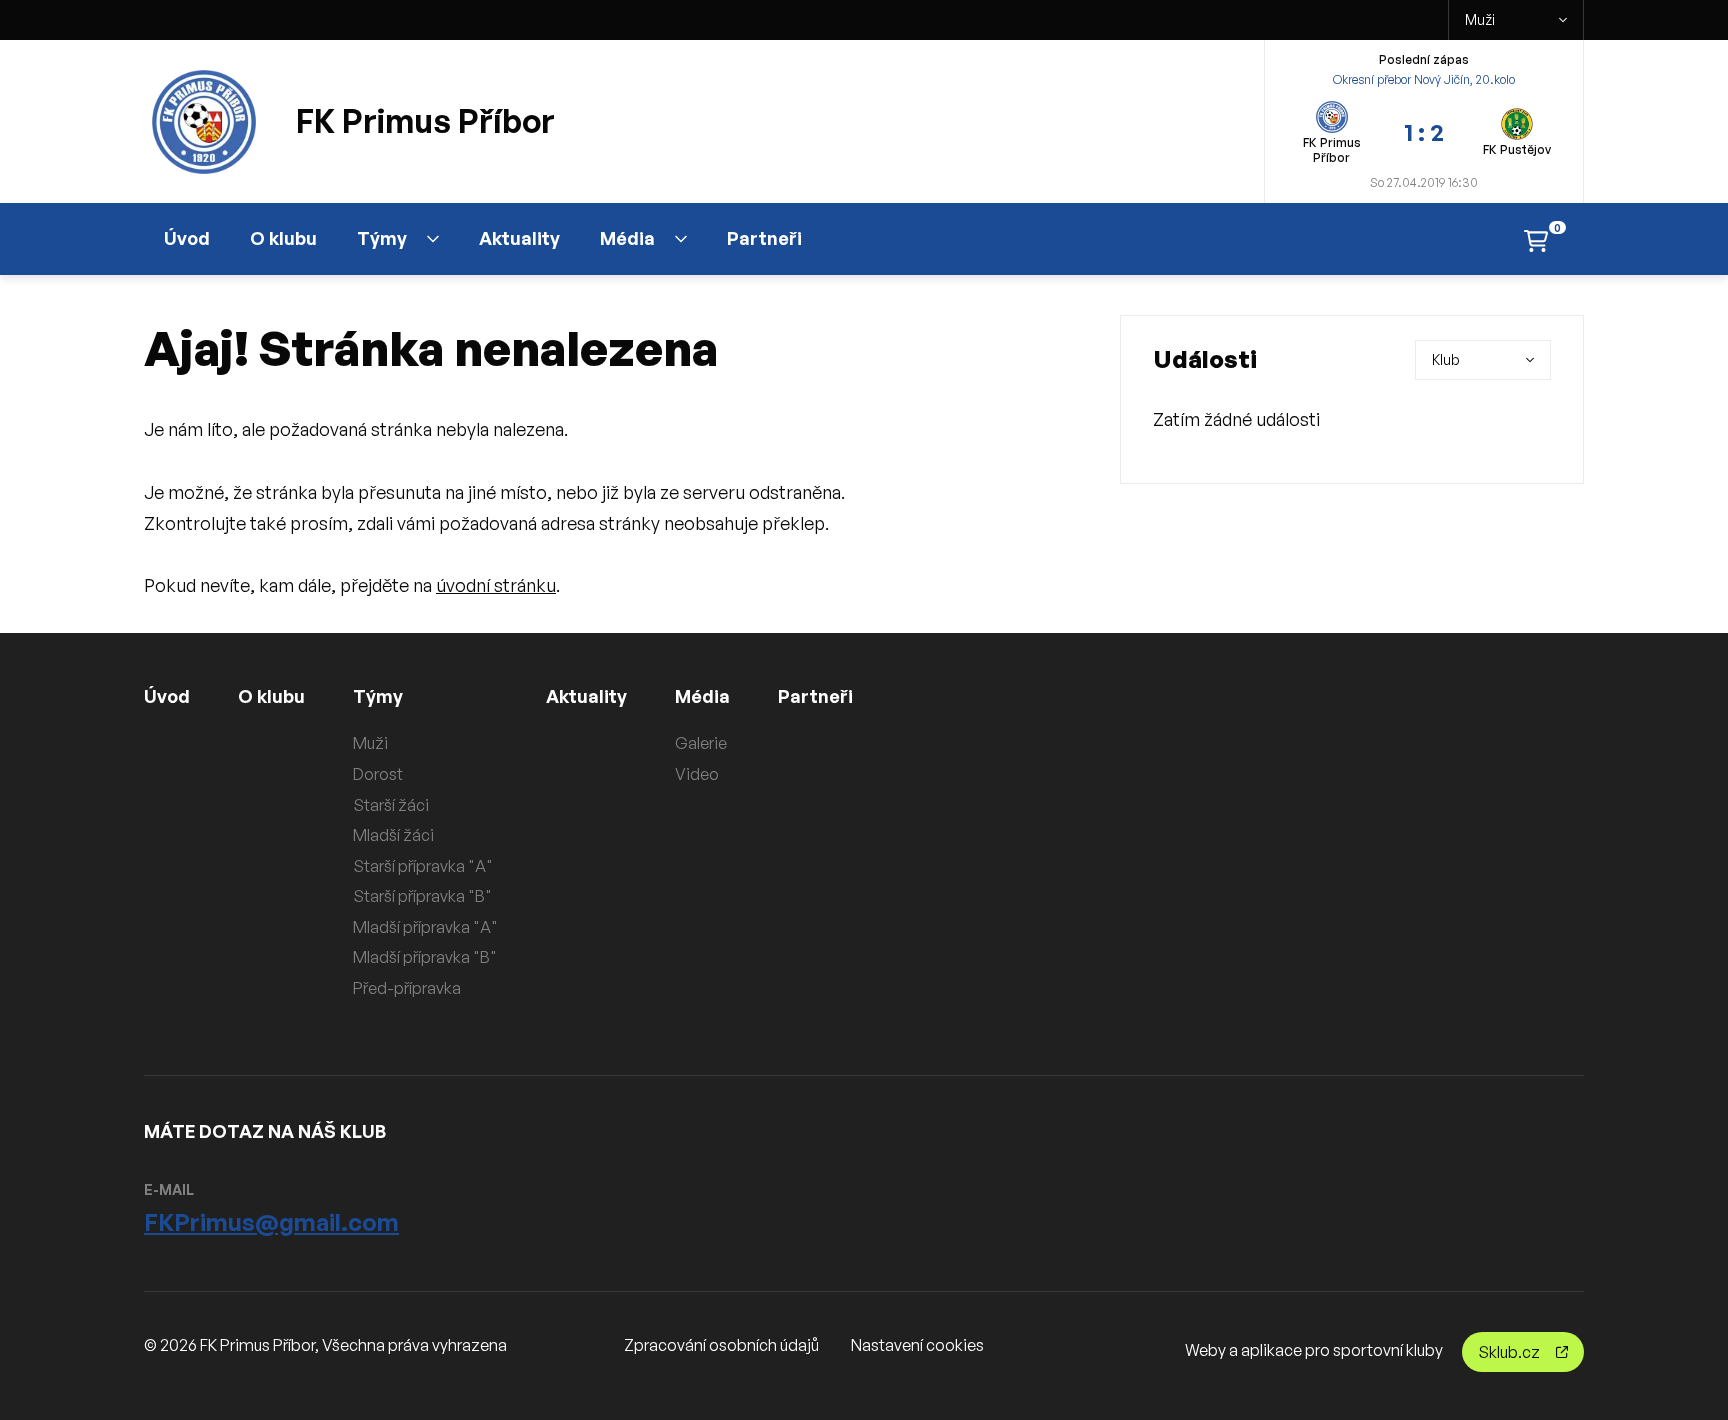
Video (697, 774)
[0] (1536, 239)
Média (627, 238)
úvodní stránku (496, 585)
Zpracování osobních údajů (721, 1345)
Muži (1480, 19)
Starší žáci (391, 805)
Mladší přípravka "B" (425, 957)
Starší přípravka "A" (423, 866)
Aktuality (519, 238)
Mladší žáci (393, 835)
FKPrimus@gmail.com (271, 1222)
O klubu (283, 238)
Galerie (701, 743)
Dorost (378, 774)
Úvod (187, 238)
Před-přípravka (407, 988)
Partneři (764, 238)
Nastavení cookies (917, 1345)
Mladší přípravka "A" (425, 927)
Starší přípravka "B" (422, 896)
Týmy (382, 238)
